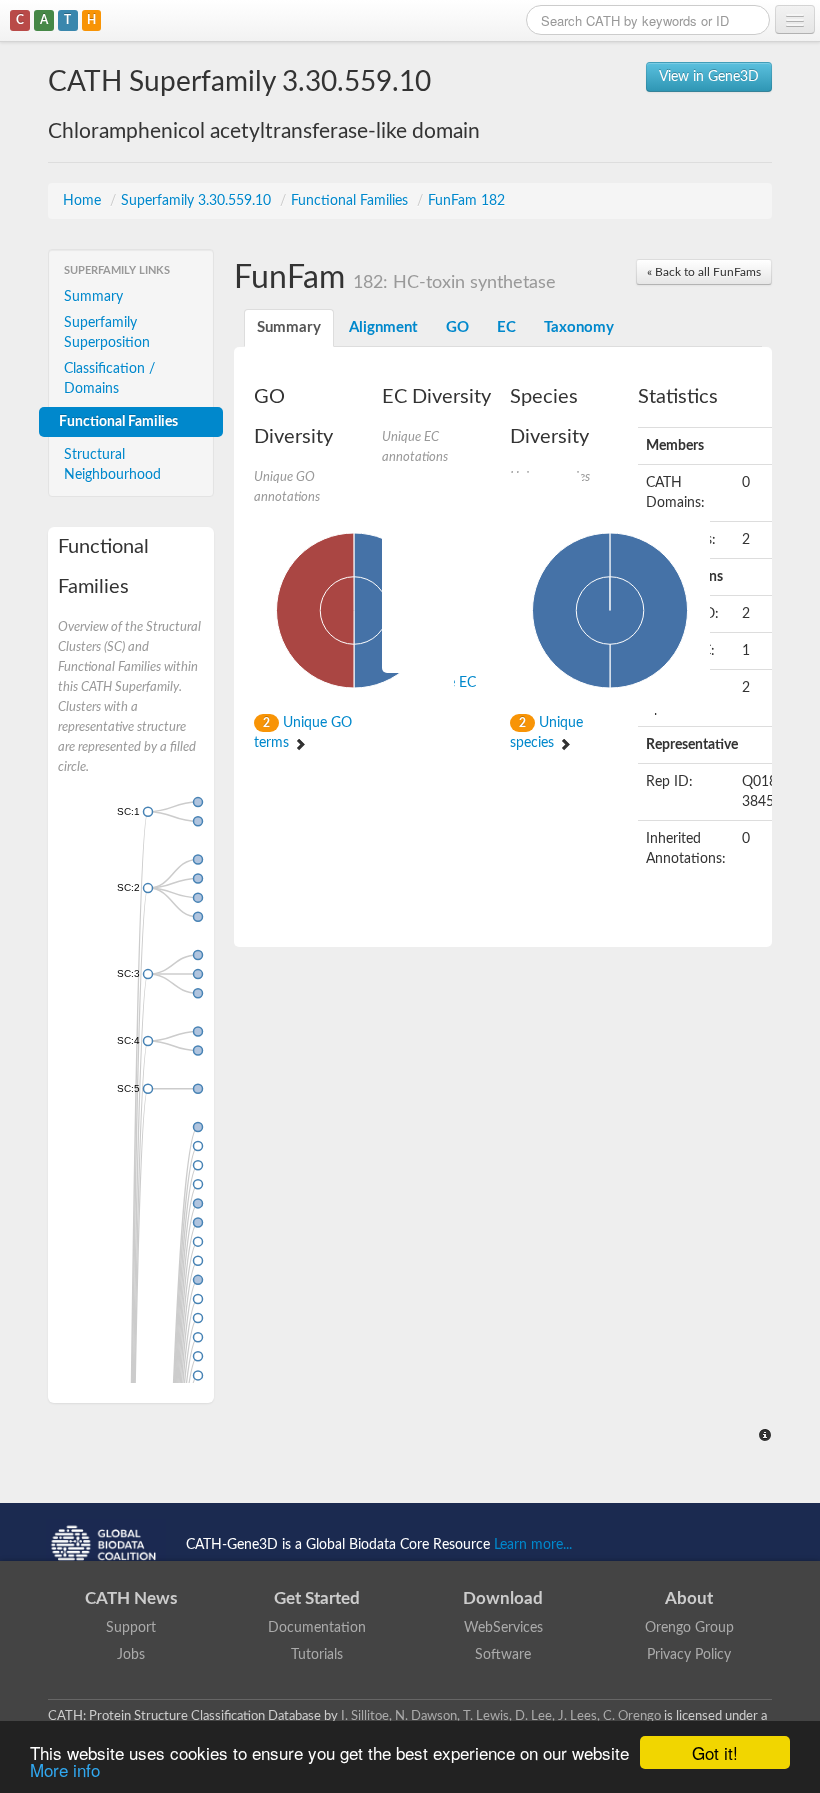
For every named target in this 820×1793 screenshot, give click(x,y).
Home (84, 201)
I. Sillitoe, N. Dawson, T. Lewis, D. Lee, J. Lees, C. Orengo (501, 1716)
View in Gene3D (709, 77)
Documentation (317, 1628)
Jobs (131, 1655)
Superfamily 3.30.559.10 (198, 201)
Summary (93, 297)
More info (65, 1769)
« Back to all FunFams (704, 272)
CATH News (131, 1598)
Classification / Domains (109, 379)
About (689, 1598)
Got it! (715, 1752)
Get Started (317, 1598)
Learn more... (533, 1545)
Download (503, 1598)
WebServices (503, 1628)
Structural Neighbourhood (112, 465)
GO (457, 327)
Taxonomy (579, 327)
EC (506, 327)
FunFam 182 (466, 201)
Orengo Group (689, 1628)
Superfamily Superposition (107, 333)
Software (503, 1655)
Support (131, 1628)
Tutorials (317, 1655)
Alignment (383, 327)
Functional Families (351, 201)
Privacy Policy (689, 1655)
